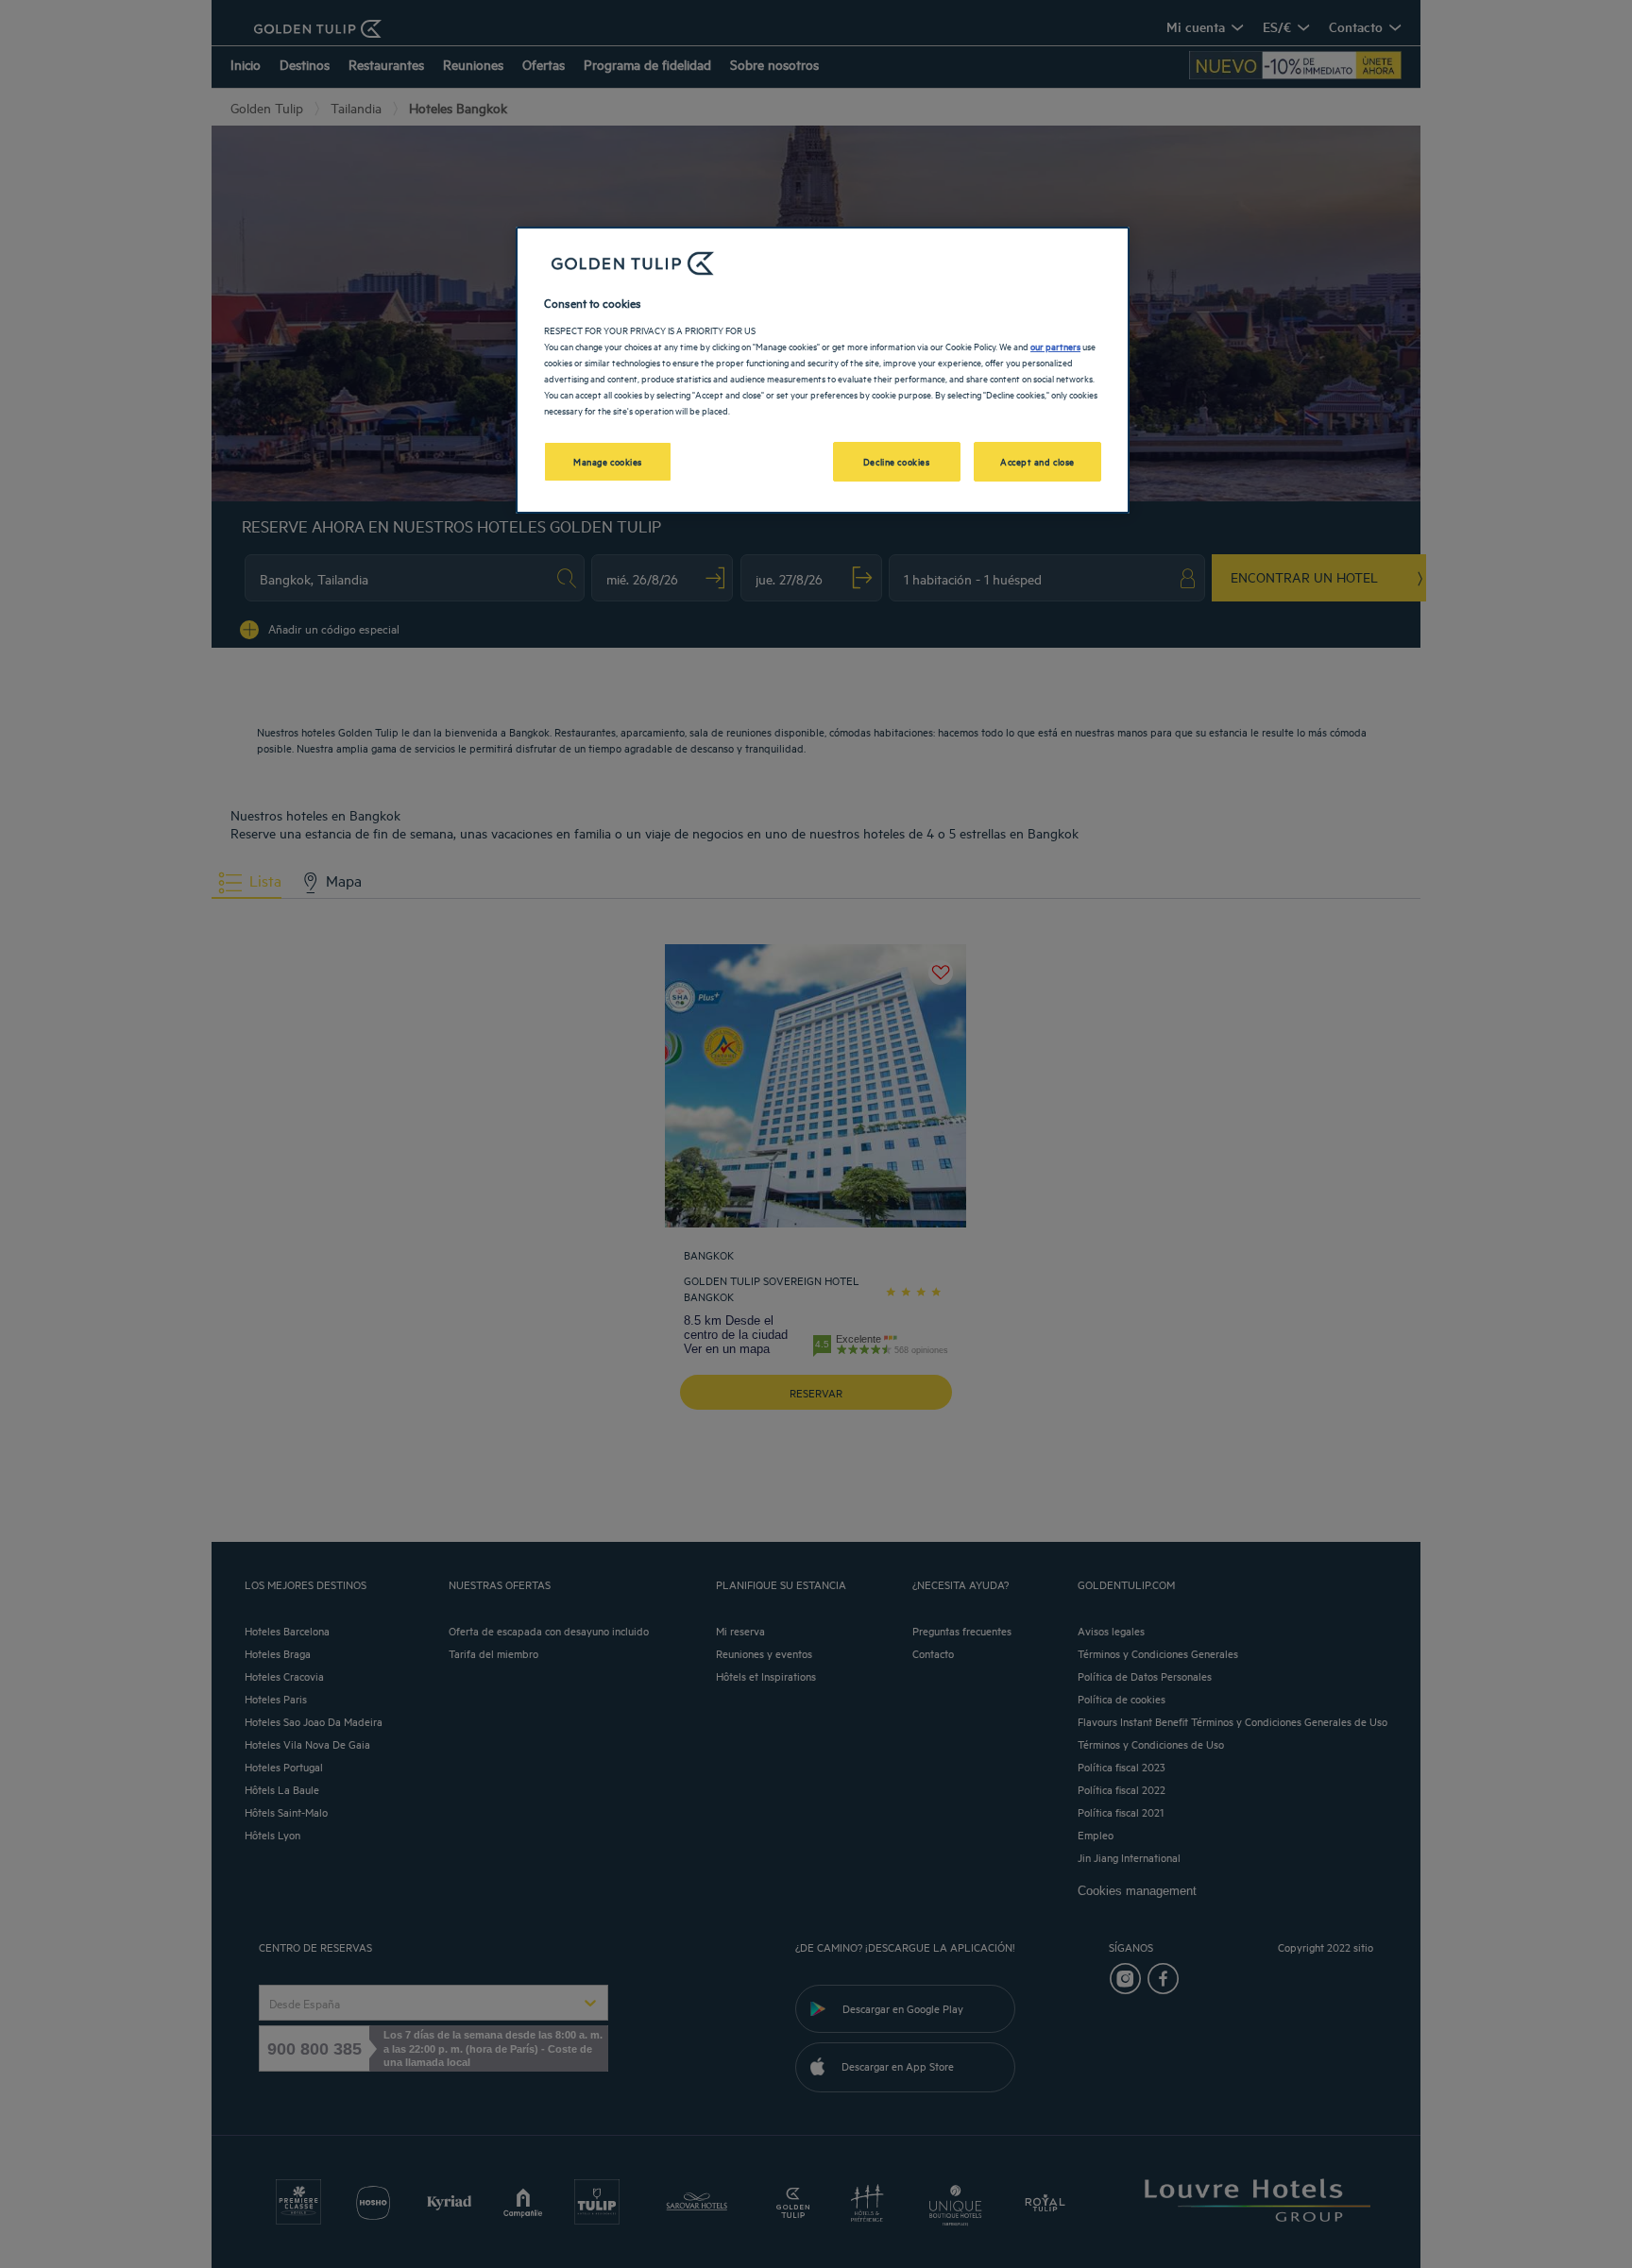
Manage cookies (608, 461)
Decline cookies (897, 461)
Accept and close (1037, 461)
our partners (1055, 346)
